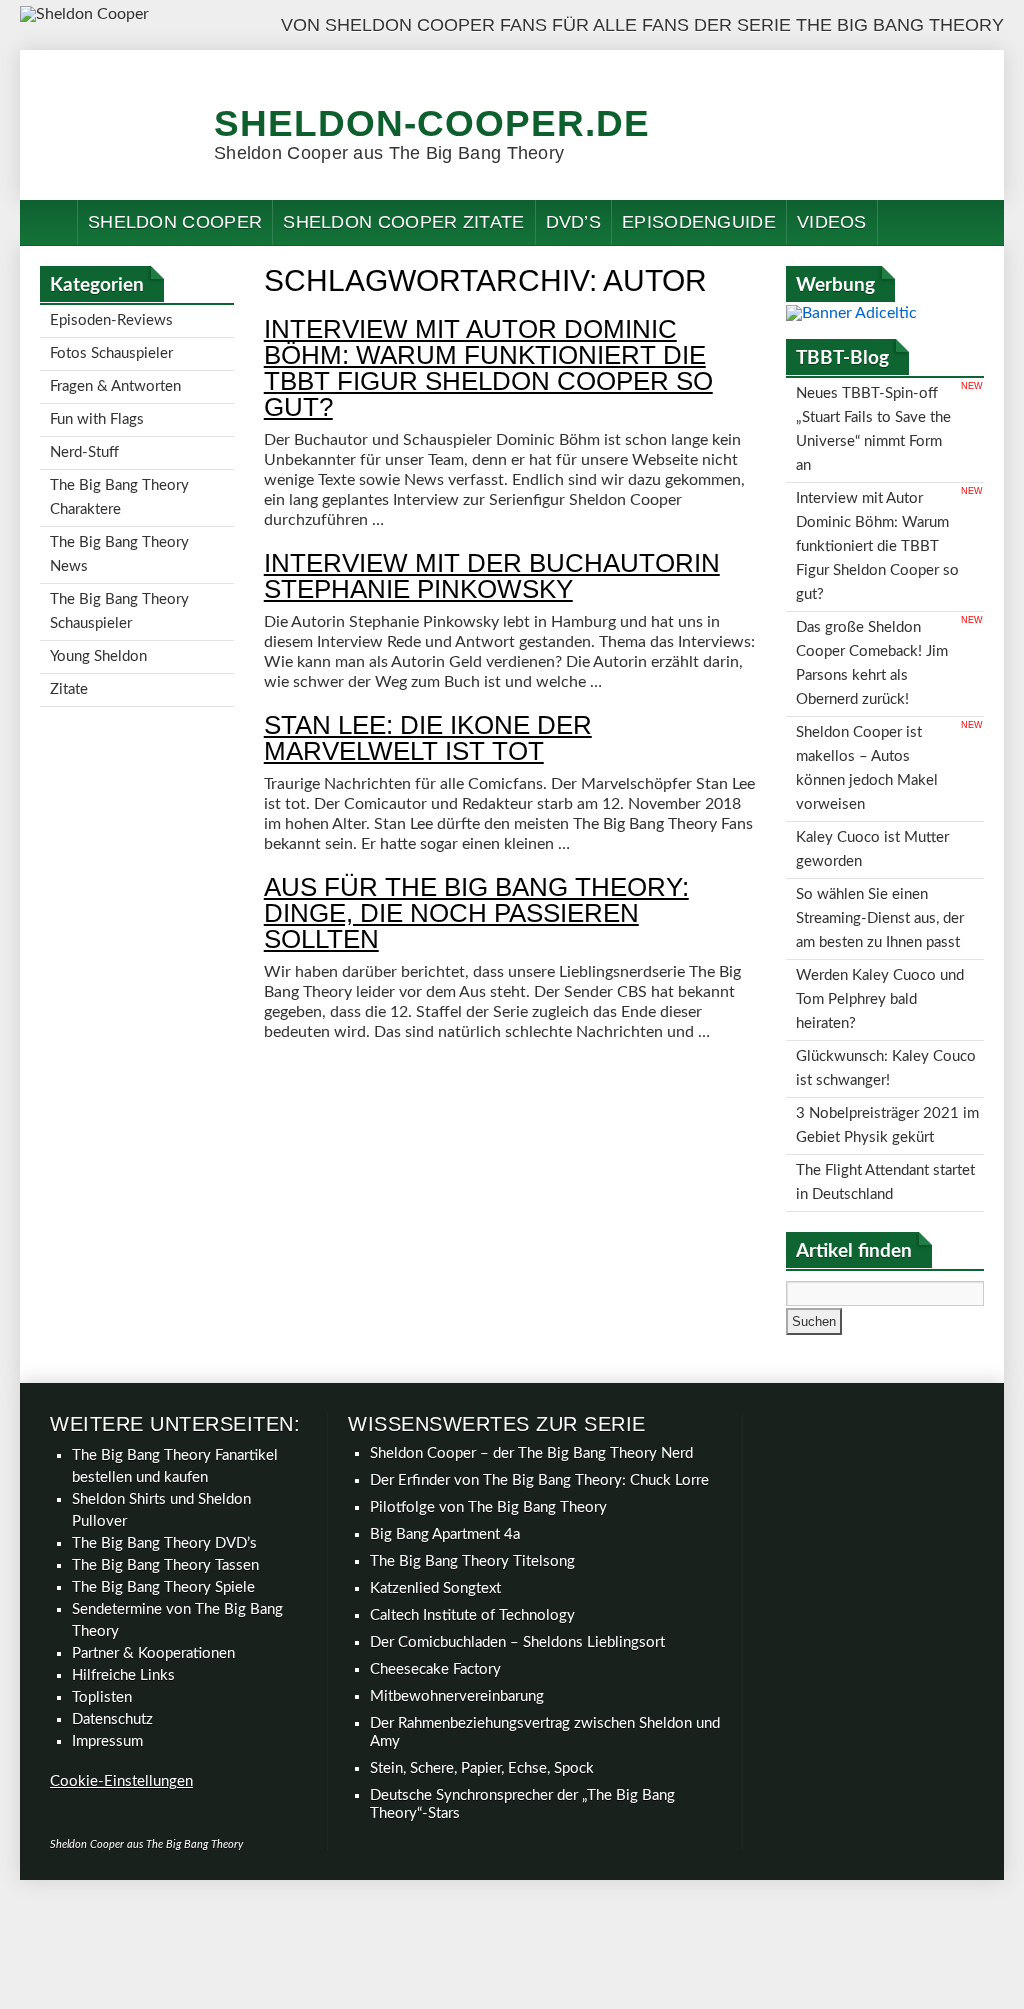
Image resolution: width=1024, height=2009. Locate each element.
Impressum (107, 1617)
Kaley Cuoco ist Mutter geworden (872, 777)
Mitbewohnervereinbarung (457, 1572)
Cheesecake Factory (435, 1545)
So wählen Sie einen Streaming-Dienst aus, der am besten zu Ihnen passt (880, 836)
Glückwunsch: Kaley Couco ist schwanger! (886, 964)
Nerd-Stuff (84, 434)
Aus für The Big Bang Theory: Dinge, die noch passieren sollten (476, 913)
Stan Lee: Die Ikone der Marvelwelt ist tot (428, 738)
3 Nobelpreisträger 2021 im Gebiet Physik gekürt (887, 1013)
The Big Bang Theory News (119, 522)
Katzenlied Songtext (435, 1464)
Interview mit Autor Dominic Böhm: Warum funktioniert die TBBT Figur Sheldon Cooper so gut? (488, 368)
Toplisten (102, 1573)
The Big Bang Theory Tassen (165, 1441)
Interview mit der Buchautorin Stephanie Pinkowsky (492, 576)
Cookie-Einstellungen (121, 1657)
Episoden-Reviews (111, 318)
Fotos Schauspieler (111, 347)
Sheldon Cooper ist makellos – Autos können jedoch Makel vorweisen (867, 708)
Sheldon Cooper (175, 222)
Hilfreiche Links (123, 1551)
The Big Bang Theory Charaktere (119, 473)
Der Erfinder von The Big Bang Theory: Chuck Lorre (539, 1356)
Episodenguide (699, 222)
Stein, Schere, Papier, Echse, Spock (482, 1644)
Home (49, 222)
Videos (832, 222)
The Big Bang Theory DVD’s (164, 1419)
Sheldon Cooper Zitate (403, 222)
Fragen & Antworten (115, 376)
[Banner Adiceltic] (851, 313)
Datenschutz (112, 1595)
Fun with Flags (97, 405)
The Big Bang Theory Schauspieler (119, 571)
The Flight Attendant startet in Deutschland (885, 1062)
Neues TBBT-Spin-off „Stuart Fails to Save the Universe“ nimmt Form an (873, 421)
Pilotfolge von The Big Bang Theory (488, 1383)
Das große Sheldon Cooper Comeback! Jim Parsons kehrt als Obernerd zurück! (872, 619)
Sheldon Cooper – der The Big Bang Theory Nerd (531, 1329)
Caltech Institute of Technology (472, 1491)
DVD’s (574, 222)
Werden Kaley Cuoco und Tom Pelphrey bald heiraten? (880, 905)
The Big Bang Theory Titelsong (472, 1437)
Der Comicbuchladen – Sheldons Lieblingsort (517, 1518)
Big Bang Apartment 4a (445, 1410)
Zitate (69, 639)
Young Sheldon (98, 610)
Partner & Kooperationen (153, 1529)
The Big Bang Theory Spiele (163, 1463)
